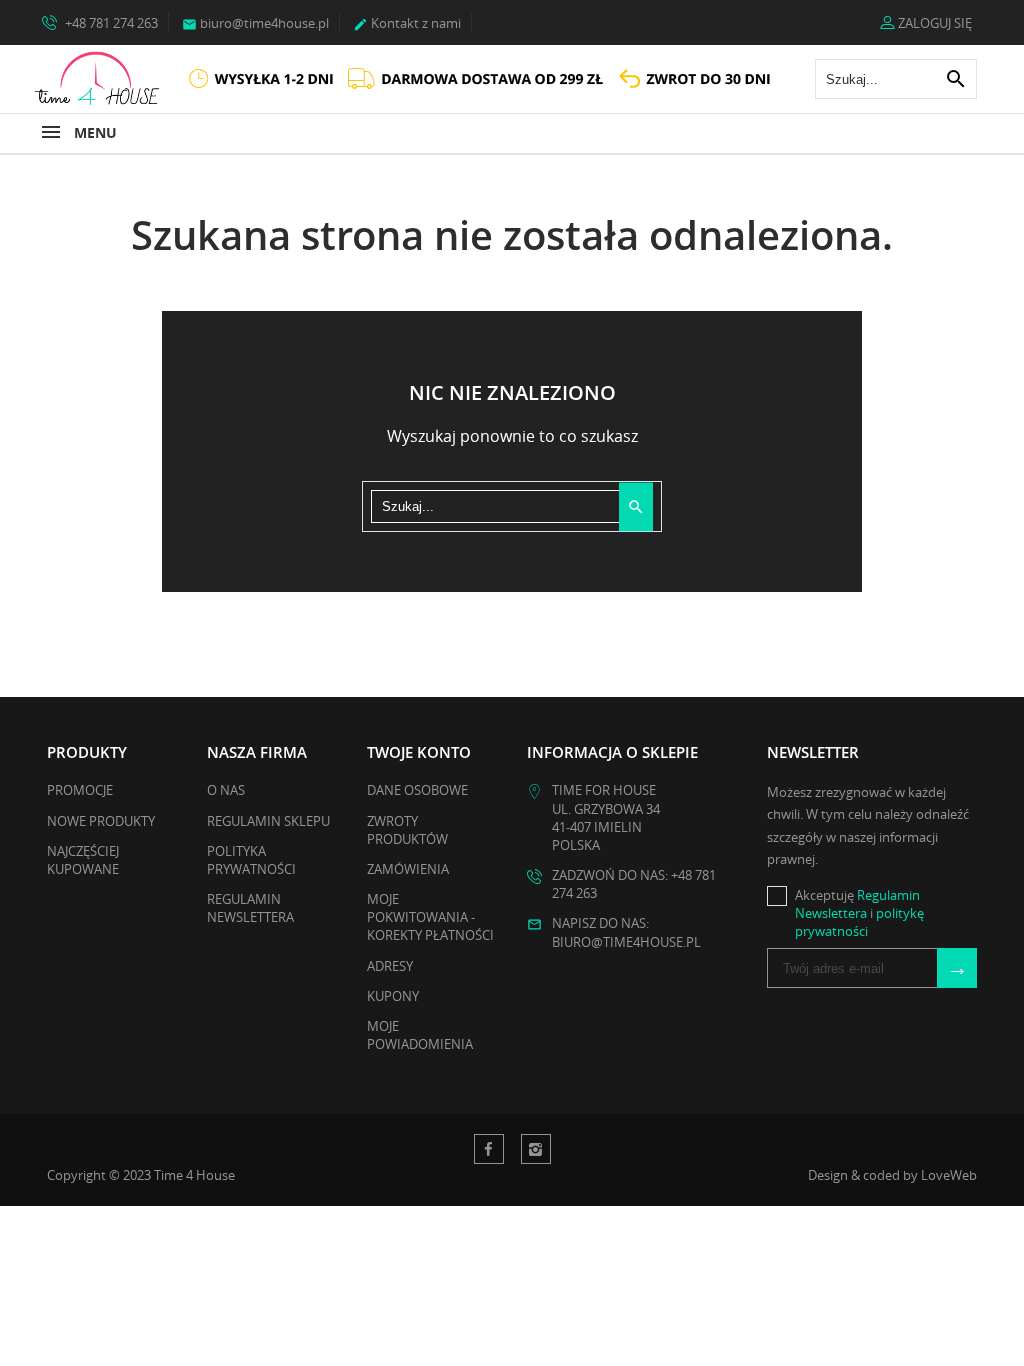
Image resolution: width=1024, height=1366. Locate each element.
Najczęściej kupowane (83, 860)
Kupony (393, 996)
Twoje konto (419, 752)
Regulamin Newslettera (250, 908)
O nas (226, 790)
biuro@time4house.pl (255, 23)
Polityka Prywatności (251, 860)
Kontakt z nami (407, 23)
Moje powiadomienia (420, 1035)
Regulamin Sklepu (268, 821)
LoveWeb (949, 1175)
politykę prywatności (859, 922)
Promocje (80, 790)
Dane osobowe (417, 790)
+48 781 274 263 (110, 23)
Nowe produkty (101, 821)
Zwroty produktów (407, 830)
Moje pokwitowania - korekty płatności (430, 917)
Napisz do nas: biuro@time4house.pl (626, 932)
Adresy (390, 966)
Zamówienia (408, 869)
